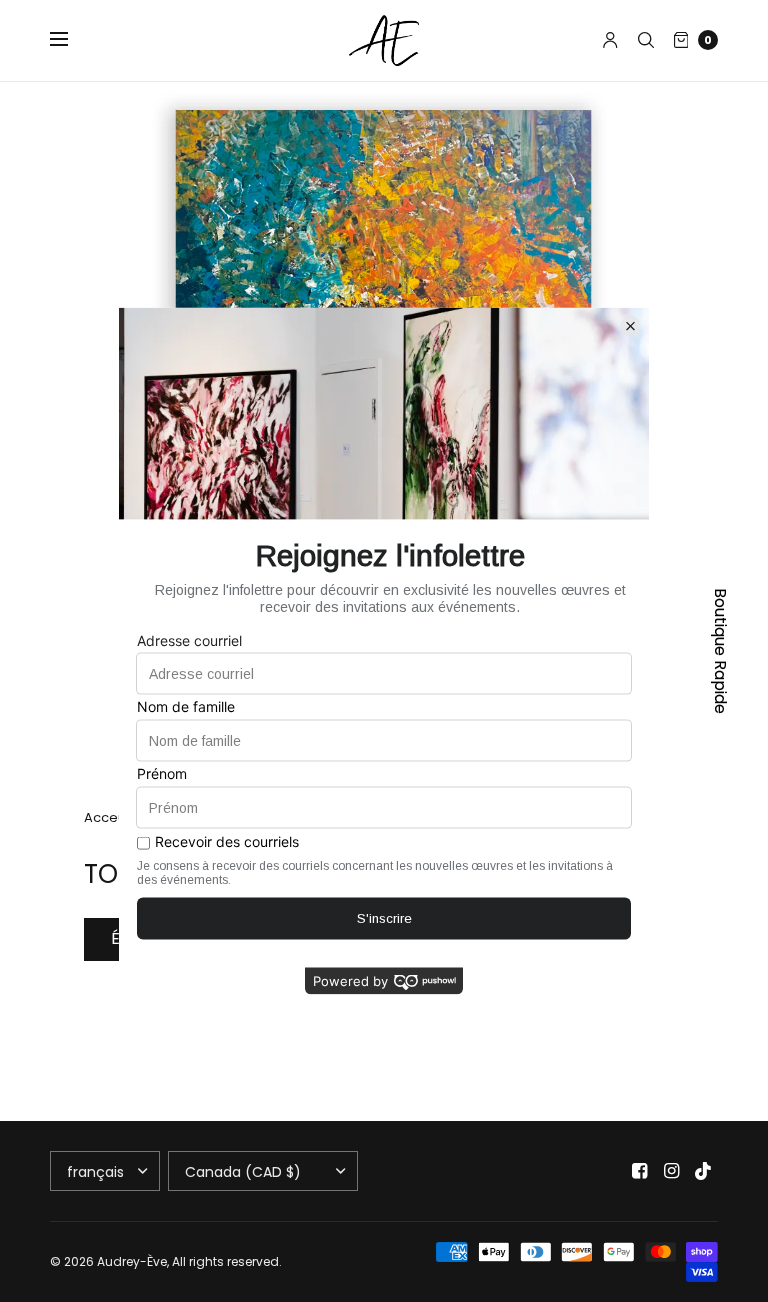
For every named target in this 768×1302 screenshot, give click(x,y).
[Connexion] (610, 40)
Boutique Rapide (720, 651)
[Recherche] (646, 40)
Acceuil (108, 817)
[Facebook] (640, 1171)
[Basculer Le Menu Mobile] (72, 40)
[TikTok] (704, 1171)
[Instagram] (672, 1171)
